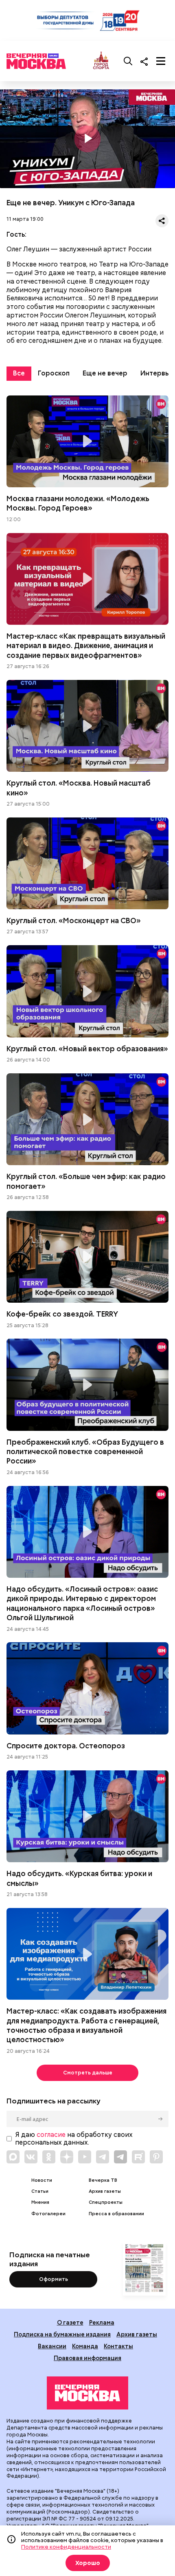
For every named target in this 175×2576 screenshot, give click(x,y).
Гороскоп (54, 373)
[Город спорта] (101, 61)
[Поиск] (128, 61)
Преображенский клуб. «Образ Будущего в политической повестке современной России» (87, 1385)
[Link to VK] (31, 2157)
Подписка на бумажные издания (62, 2334)
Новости (42, 2180)
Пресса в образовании (116, 2214)
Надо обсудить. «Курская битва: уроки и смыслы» (87, 1816)
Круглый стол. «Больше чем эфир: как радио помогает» (87, 1119)
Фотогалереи (48, 2214)
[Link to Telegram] (103, 2157)
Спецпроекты (106, 2202)
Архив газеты (105, 2191)
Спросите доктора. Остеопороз (87, 1688)
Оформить (54, 2279)
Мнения (40, 2202)
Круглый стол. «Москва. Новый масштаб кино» (87, 726)
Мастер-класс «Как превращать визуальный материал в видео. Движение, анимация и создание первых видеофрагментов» (87, 579)
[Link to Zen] (67, 2157)
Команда (85, 2346)
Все (19, 373)
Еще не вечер (105, 373)
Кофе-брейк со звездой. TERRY (87, 1257)
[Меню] (161, 61)
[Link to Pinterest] (156, 2157)
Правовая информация (87, 2358)
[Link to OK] (49, 2157)
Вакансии (52, 2346)
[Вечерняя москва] (87, 2393)
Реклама (102, 2322)
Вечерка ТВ (103, 2180)
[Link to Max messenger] (13, 2157)
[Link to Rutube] (138, 2157)
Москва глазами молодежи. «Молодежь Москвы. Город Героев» (87, 441)
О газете (70, 2322)
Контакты (118, 2346)
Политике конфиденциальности (66, 2547)
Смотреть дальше (88, 2073)
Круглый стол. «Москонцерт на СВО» (87, 863)
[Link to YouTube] (85, 2157)
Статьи (40, 2191)
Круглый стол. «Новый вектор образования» (87, 991)
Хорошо (88, 2563)
